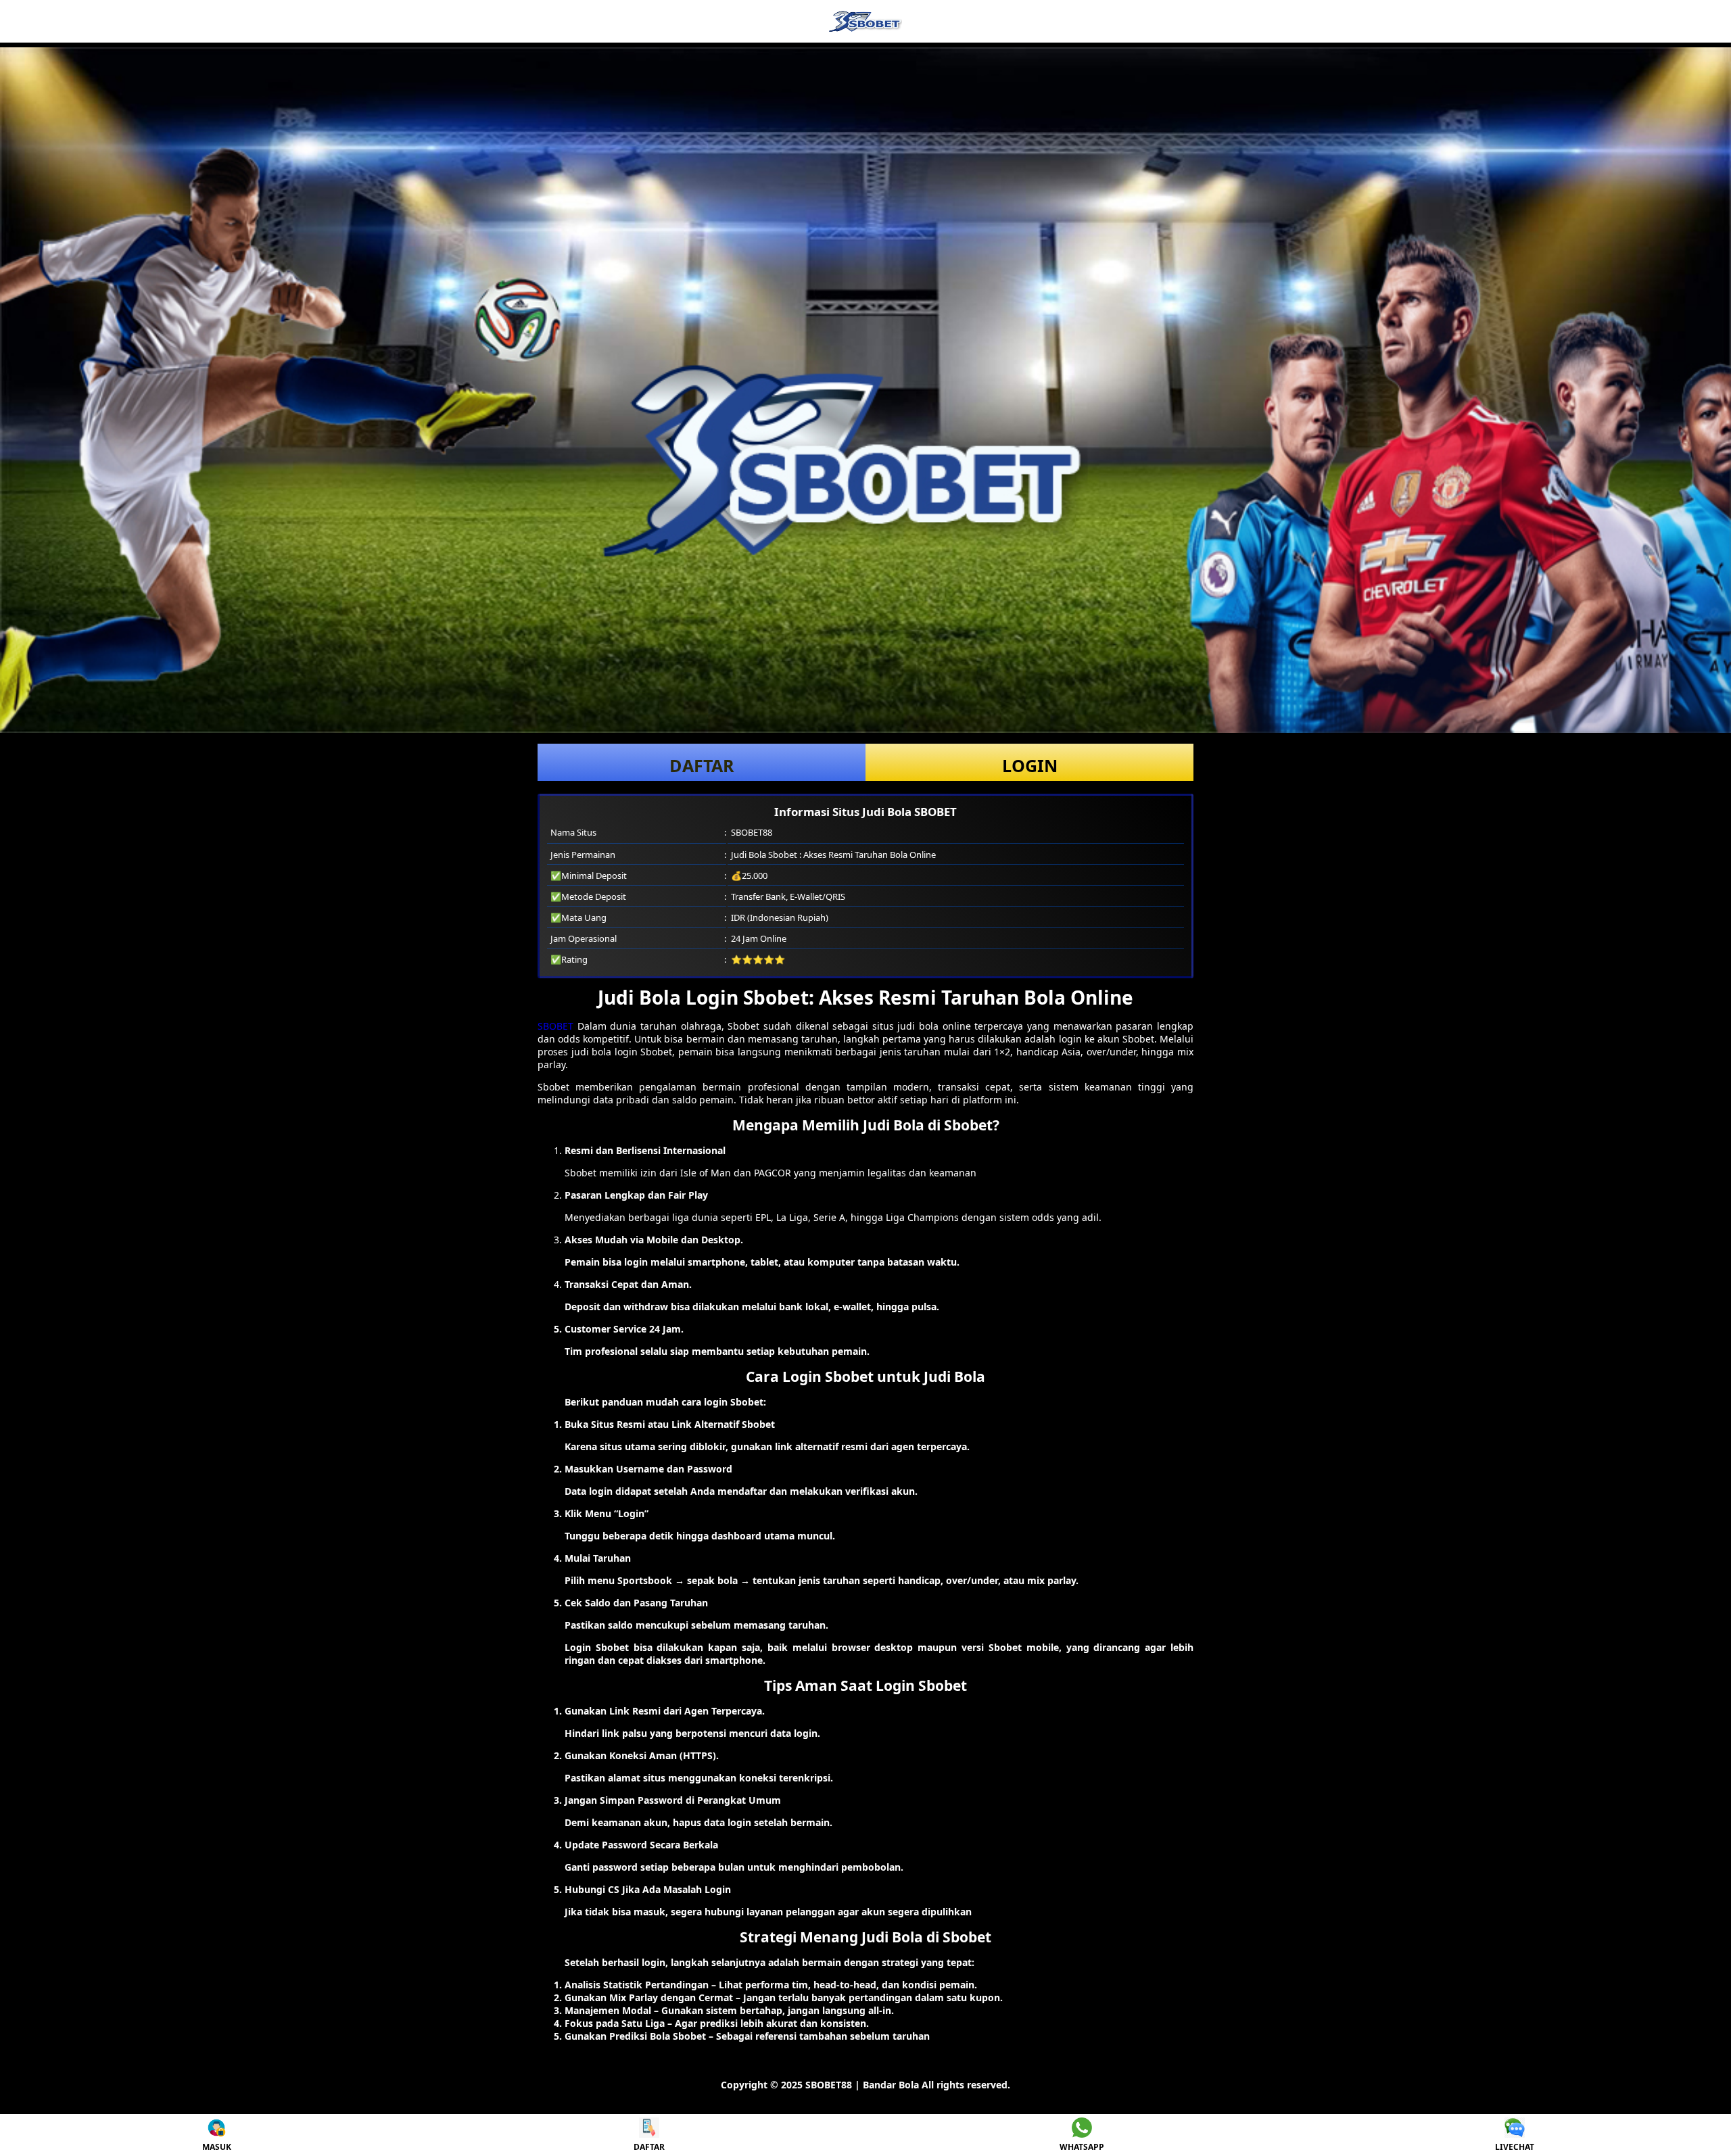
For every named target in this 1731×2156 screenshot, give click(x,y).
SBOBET (555, 1026)
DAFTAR (702, 765)
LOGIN (1030, 765)
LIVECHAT (1515, 2147)
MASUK (217, 2147)
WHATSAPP (1082, 2147)
